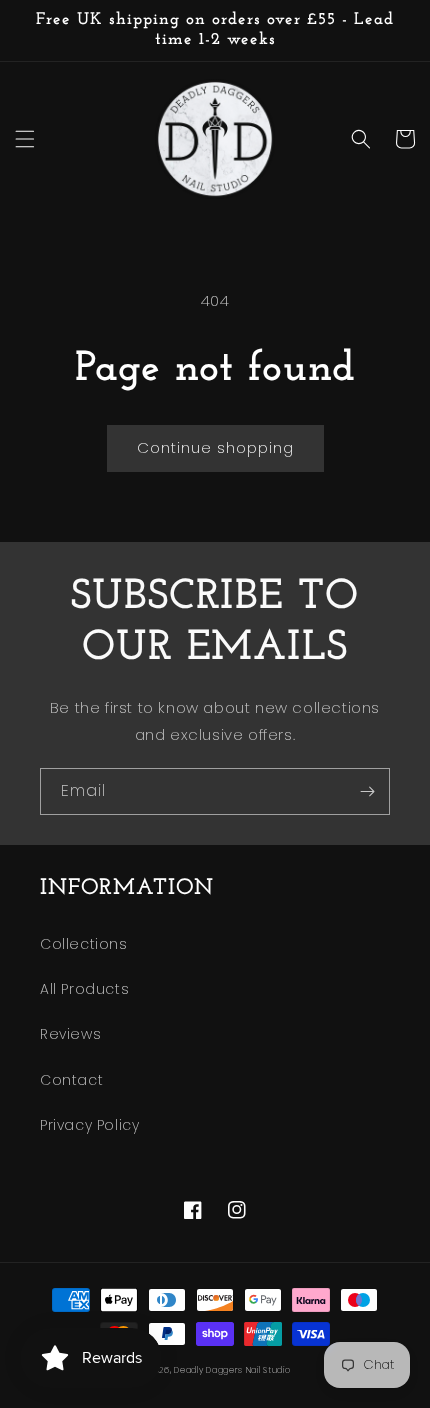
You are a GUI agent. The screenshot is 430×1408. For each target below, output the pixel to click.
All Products (84, 989)
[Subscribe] (367, 791)
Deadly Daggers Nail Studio (232, 1370)
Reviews (70, 1034)
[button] (25, 139)
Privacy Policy (89, 1125)
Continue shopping (215, 447)
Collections (84, 944)
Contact (71, 1080)
